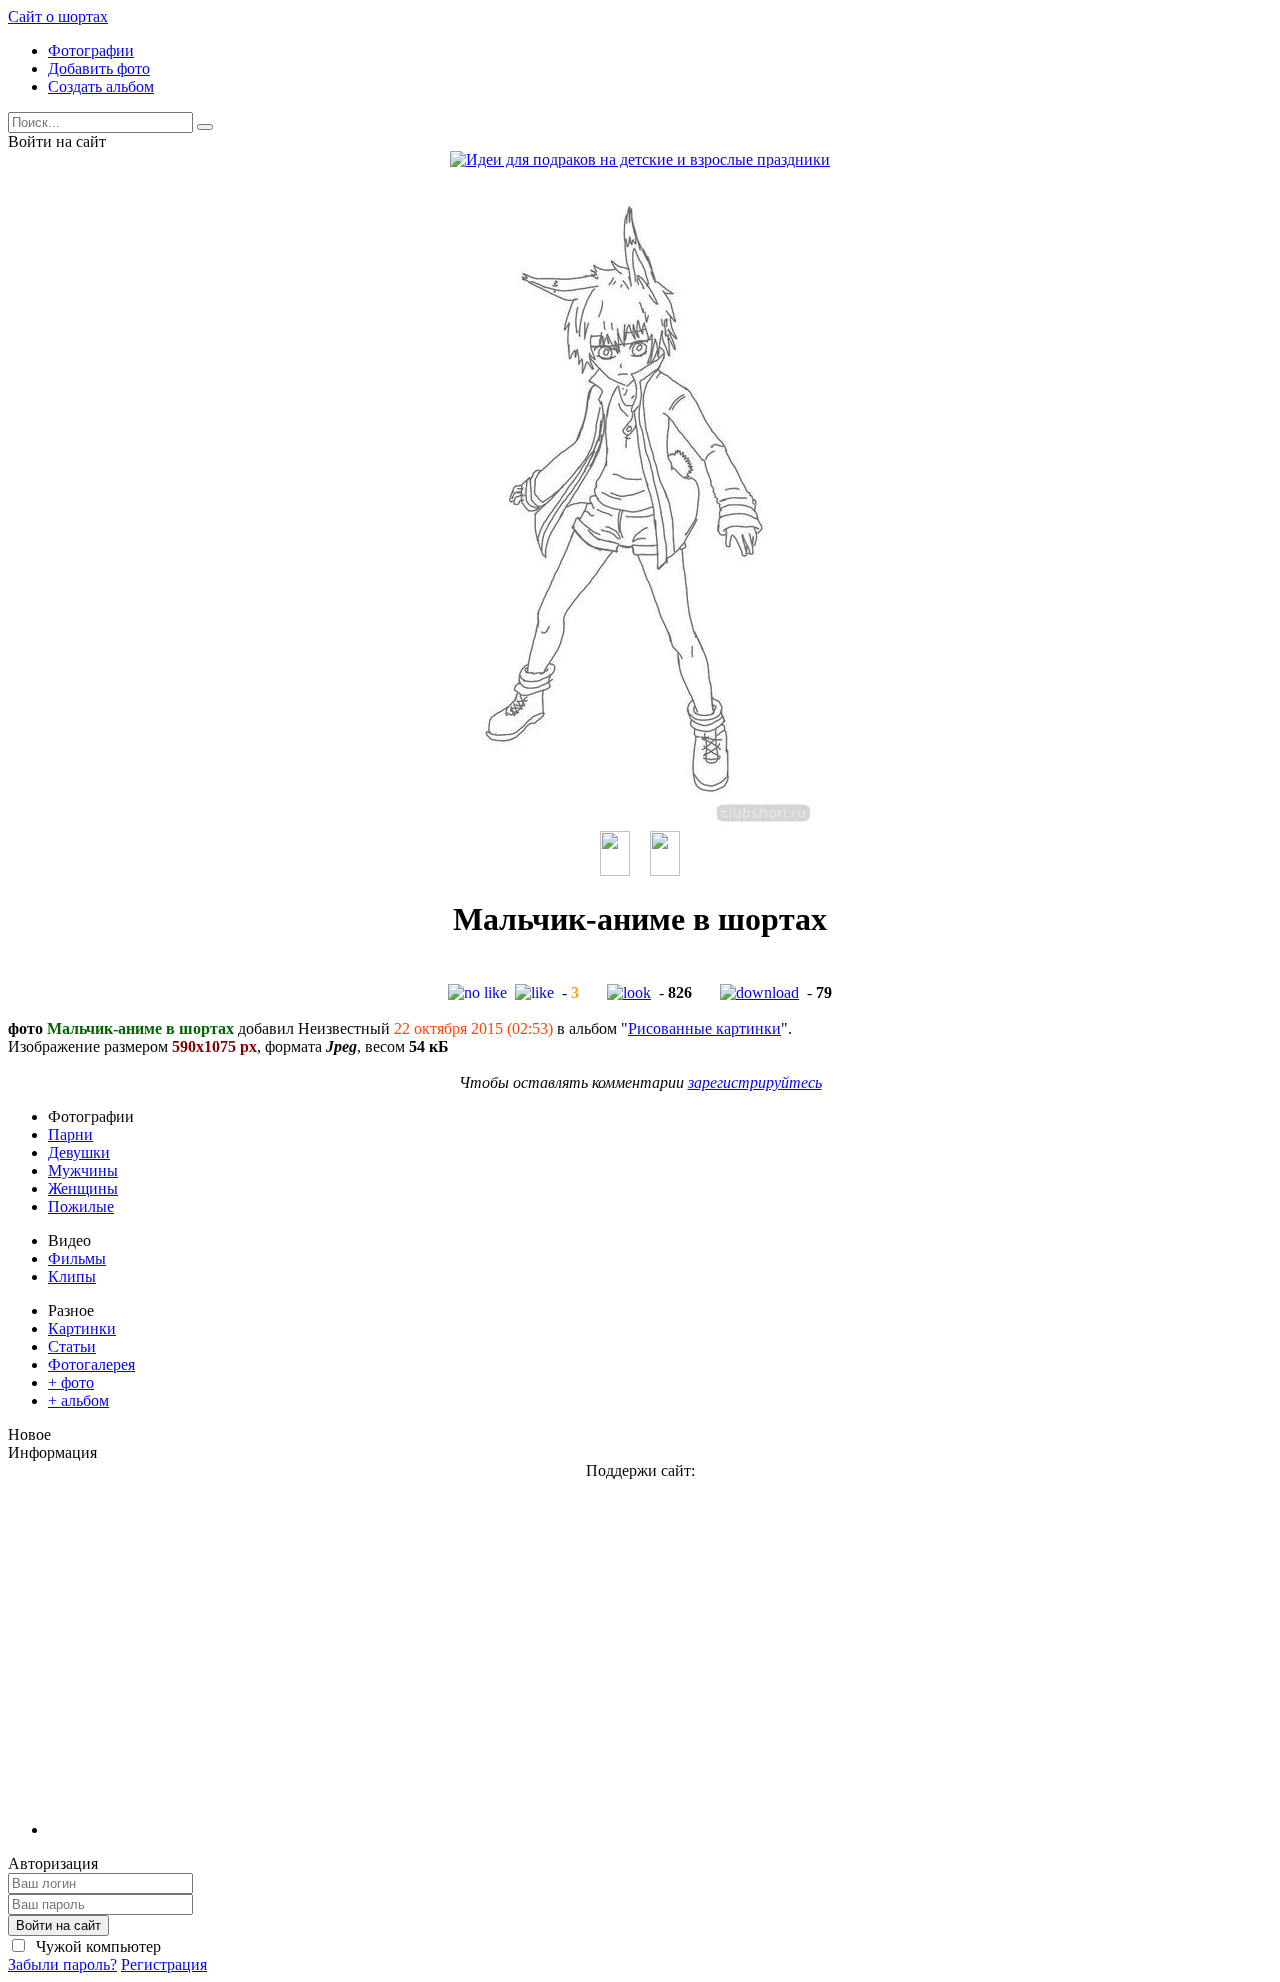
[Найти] (205, 127)
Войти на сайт (58, 1925)
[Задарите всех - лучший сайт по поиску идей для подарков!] (640, 159)
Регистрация (164, 1964)
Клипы (72, 1276)
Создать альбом (101, 86)
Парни (70, 1134)
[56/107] (615, 870)
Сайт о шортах (58, 16)
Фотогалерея (91, 1364)
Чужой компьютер (96, 1946)
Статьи (72, 1346)
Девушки (79, 1152)
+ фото (71, 1382)
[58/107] (665, 870)
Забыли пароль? (62, 1964)
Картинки (82, 1328)
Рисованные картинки (704, 1028)
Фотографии (91, 50)
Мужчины (83, 1170)
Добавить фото (99, 68)
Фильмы (77, 1258)
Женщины (83, 1188)
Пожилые (81, 1206)
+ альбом (78, 1400)
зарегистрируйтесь (755, 1082)
